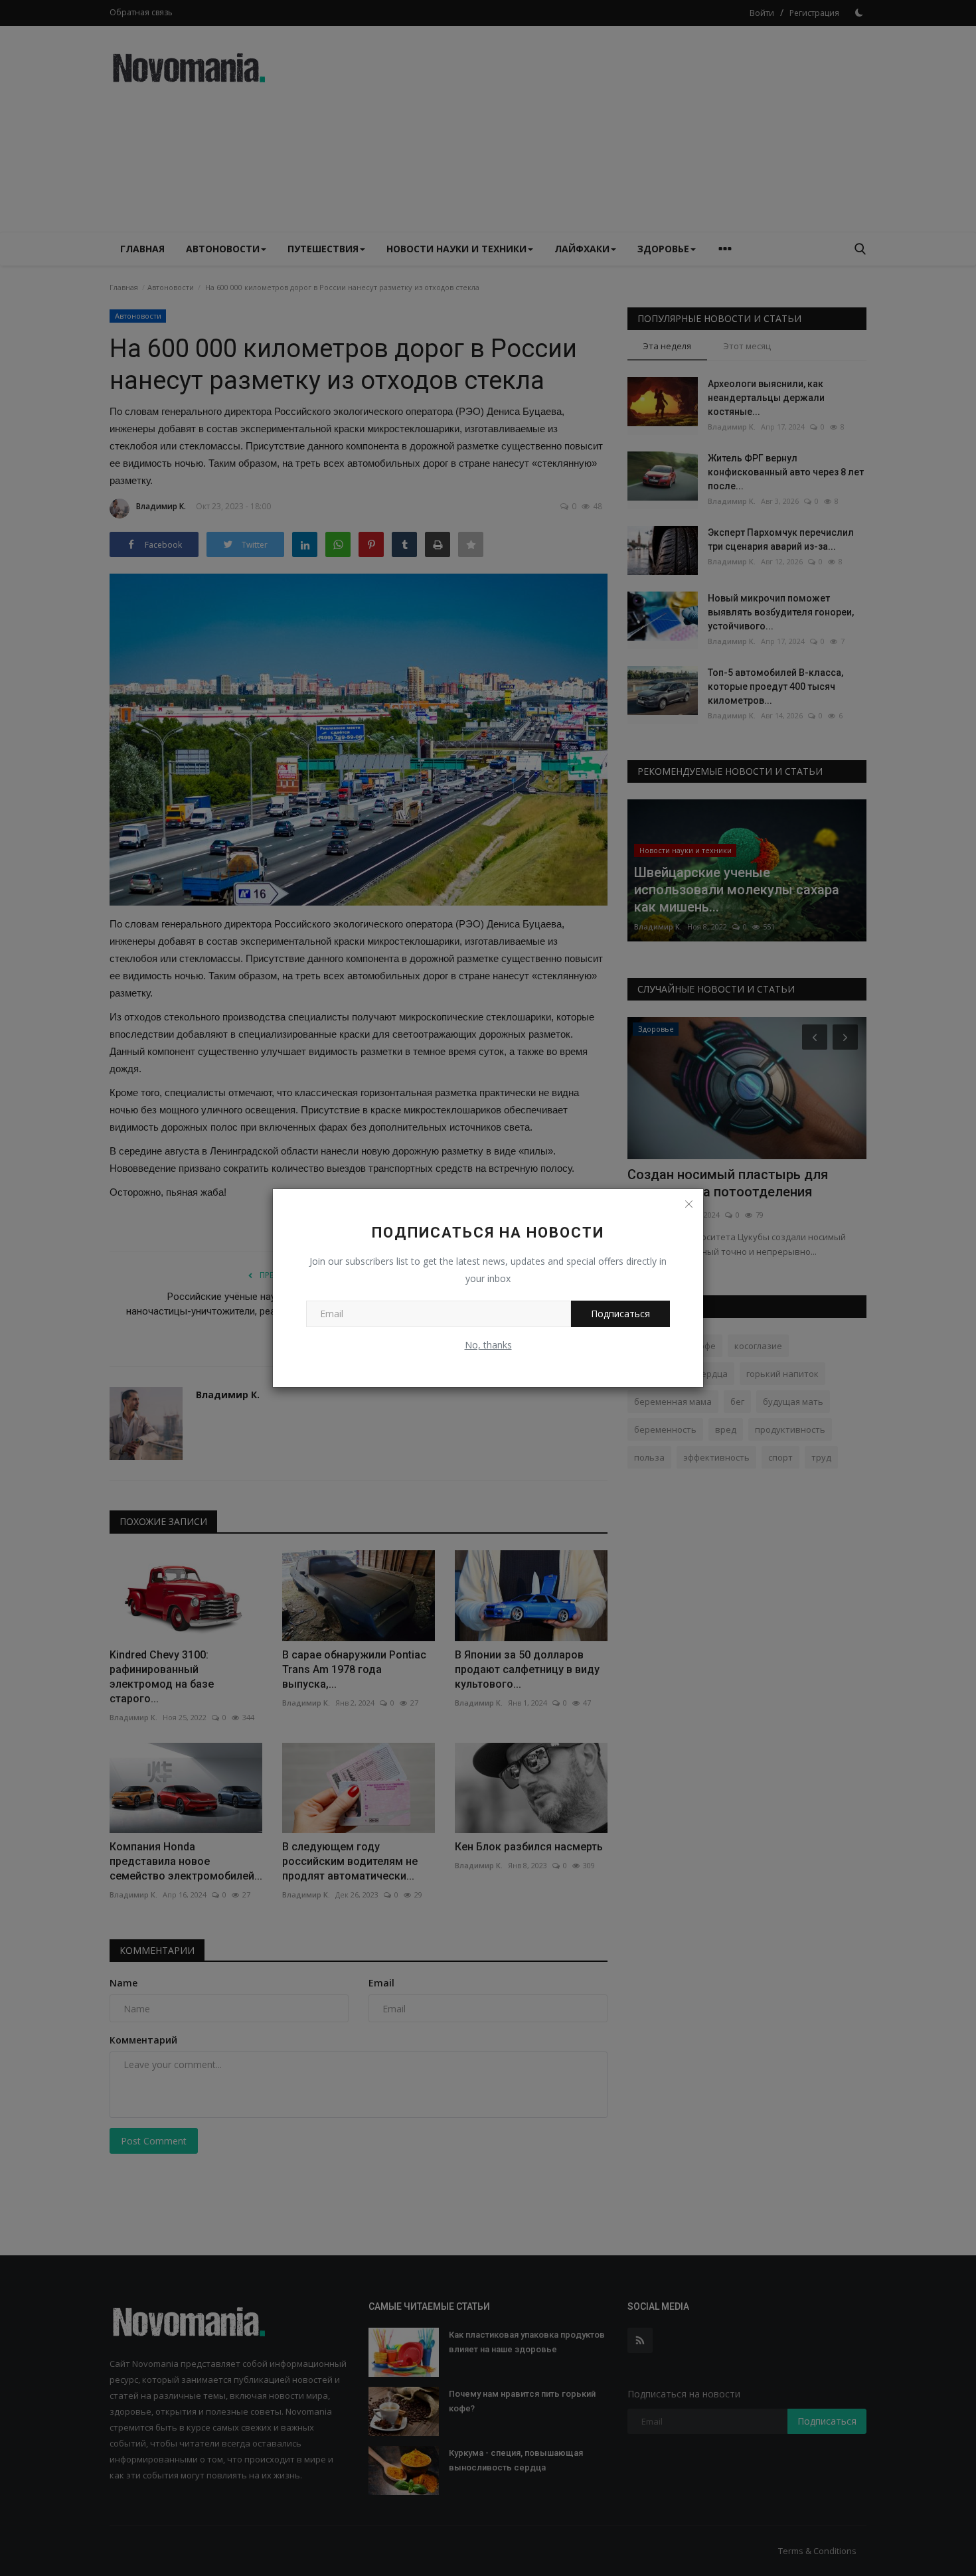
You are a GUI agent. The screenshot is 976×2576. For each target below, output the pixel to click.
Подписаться (620, 1314)
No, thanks (488, 1345)
